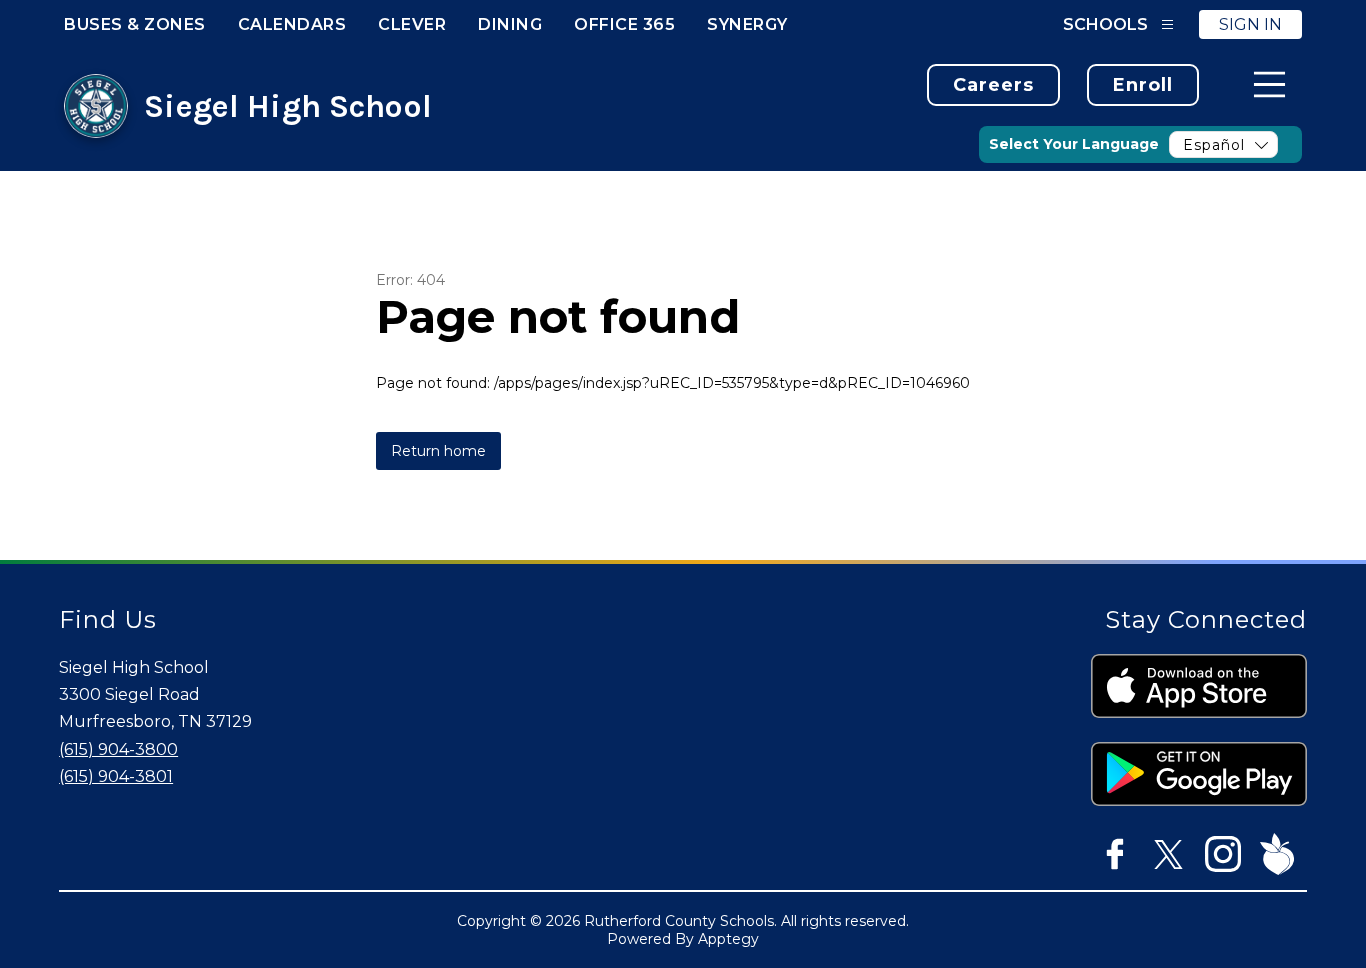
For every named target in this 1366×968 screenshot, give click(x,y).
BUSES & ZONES (135, 24)
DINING (510, 24)
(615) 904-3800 (118, 749)
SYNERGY (747, 24)
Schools (1105, 24)
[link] (993, 85)
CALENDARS (292, 24)
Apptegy (728, 939)
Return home (438, 451)
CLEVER (412, 24)
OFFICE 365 (624, 24)
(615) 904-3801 (116, 776)
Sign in (1250, 24)
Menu (1269, 84)
